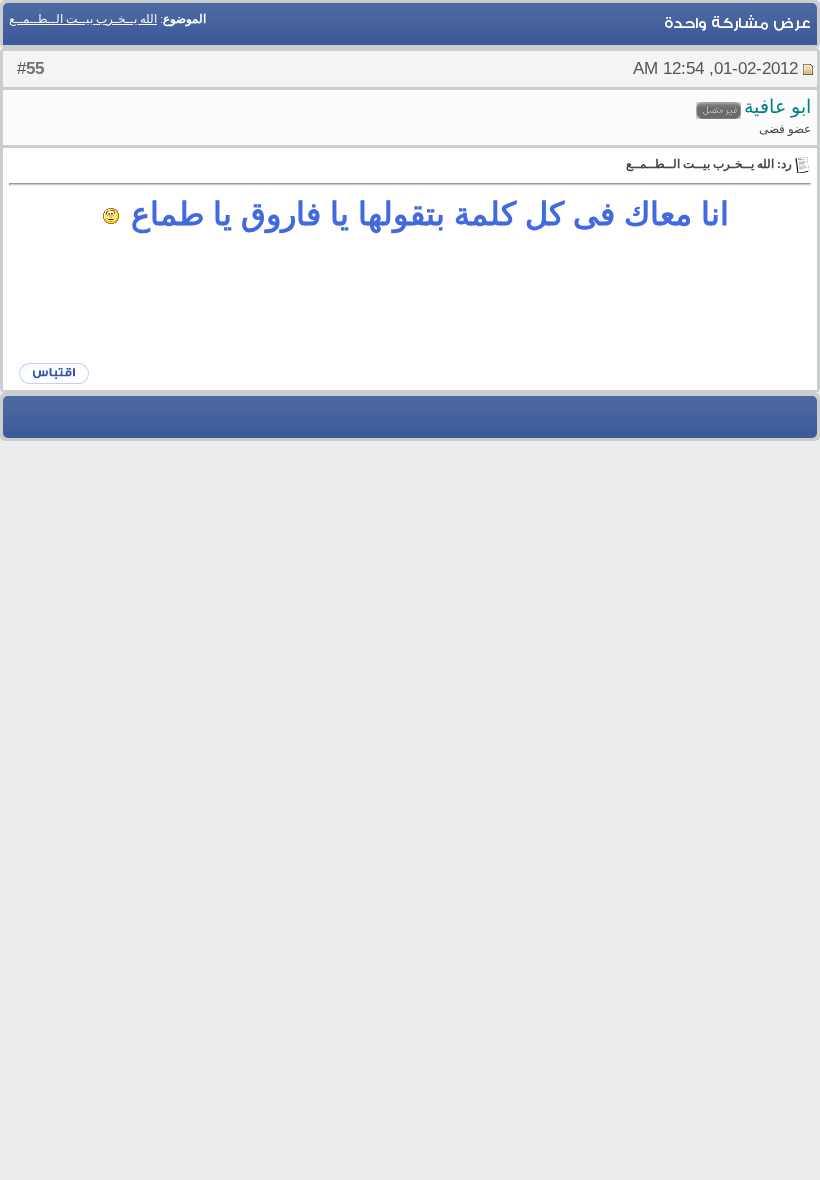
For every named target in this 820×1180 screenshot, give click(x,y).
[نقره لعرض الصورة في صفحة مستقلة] (111, 216)
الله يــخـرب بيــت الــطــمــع (83, 19)
